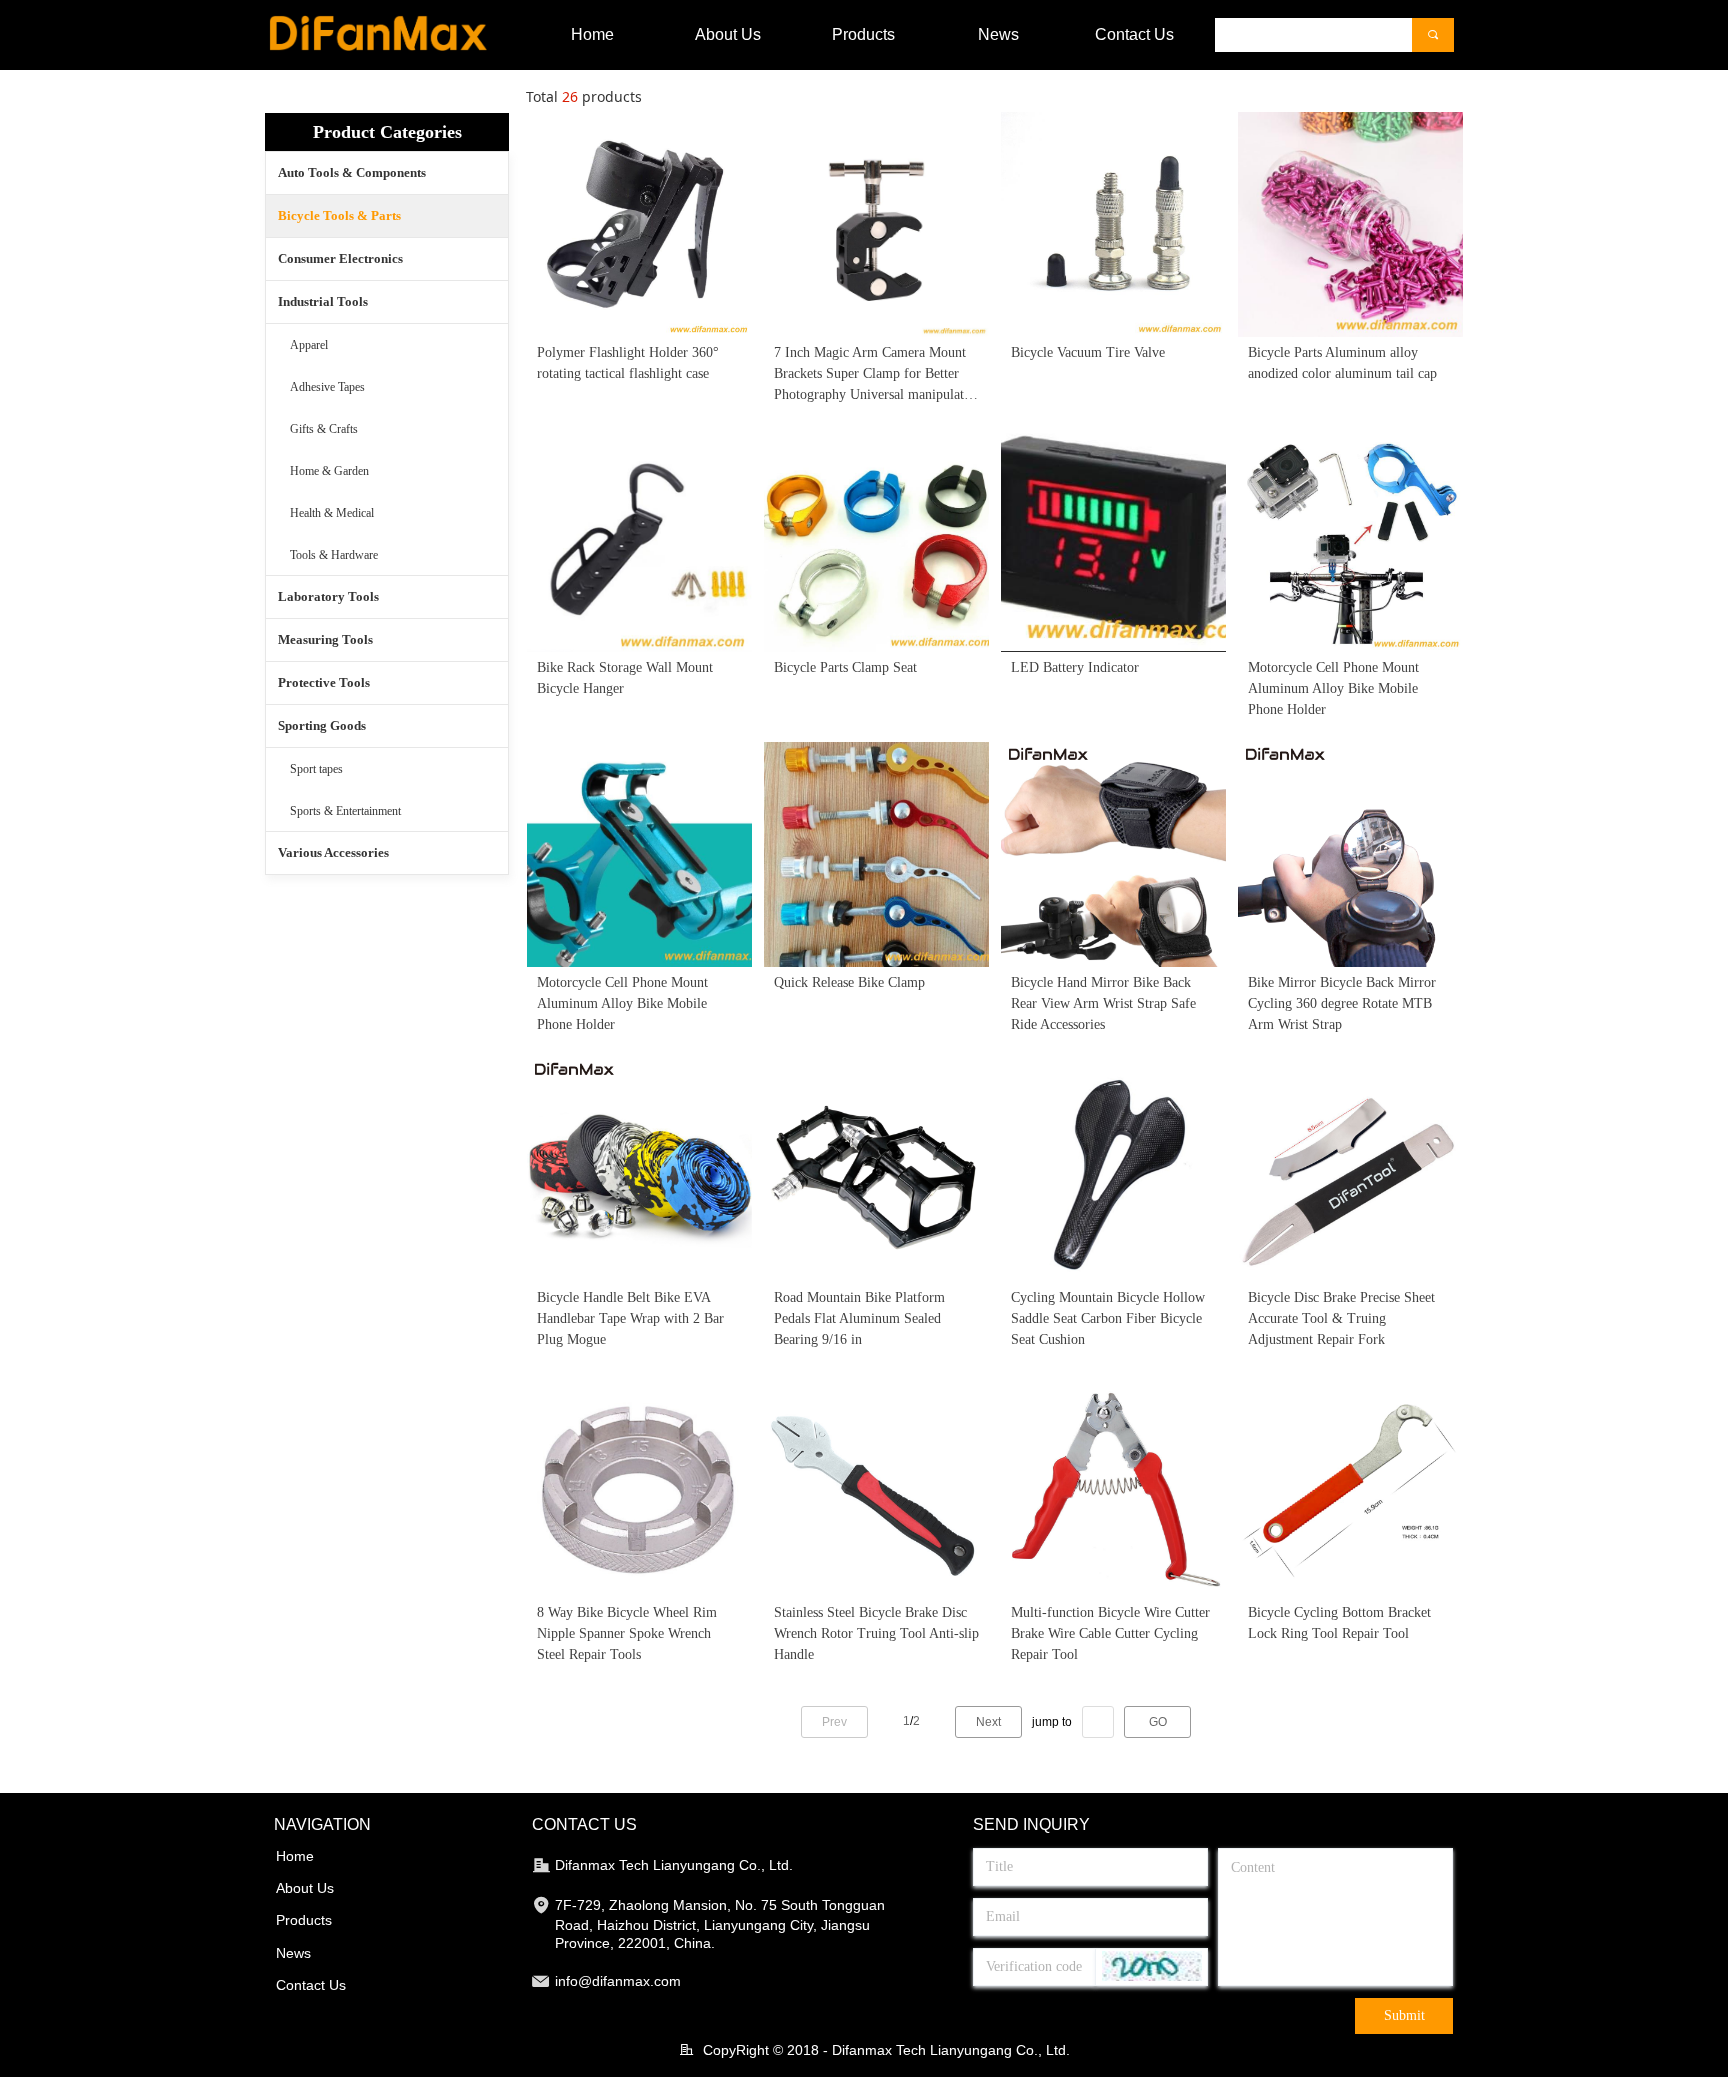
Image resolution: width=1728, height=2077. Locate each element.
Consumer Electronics (340, 258)
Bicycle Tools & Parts (339, 215)
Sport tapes (316, 769)
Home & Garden (329, 471)
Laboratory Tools (328, 596)
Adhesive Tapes (327, 387)
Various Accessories (333, 852)
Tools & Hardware (334, 555)
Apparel (309, 345)
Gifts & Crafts (324, 429)
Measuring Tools (325, 639)
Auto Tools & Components (352, 172)
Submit (1404, 2015)
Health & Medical (332, 513)
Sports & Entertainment (345, 811)
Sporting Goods (322, 725)
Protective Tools (324, 682)
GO (1158, 1722)
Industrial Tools (323, 301)
